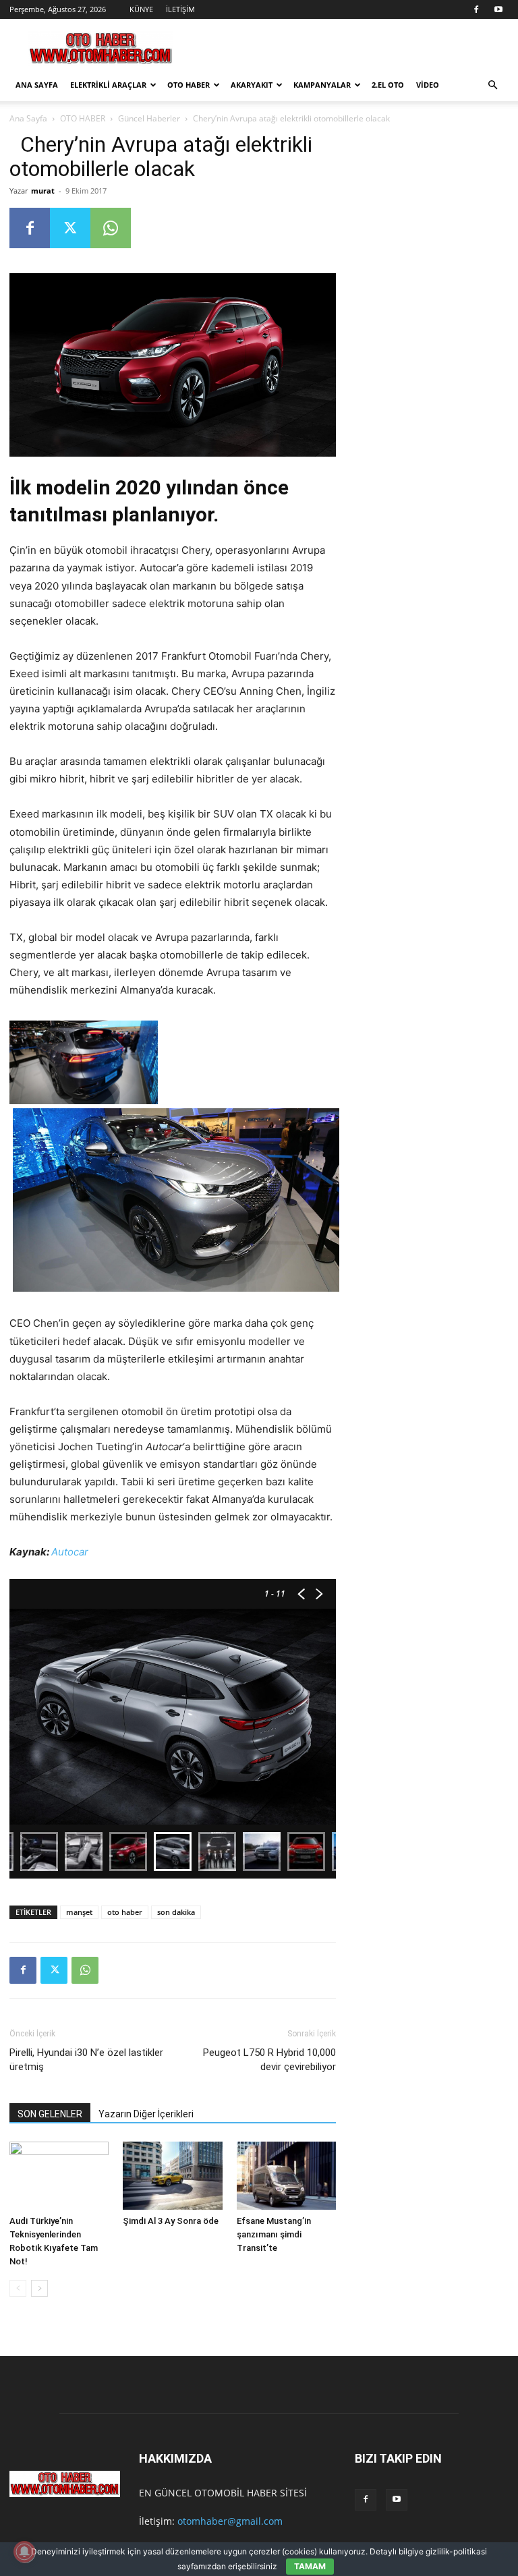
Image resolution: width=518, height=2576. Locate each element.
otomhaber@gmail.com (230, 2521)
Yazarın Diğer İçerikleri (146, 2114)
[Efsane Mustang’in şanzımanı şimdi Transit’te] (286, 2176)
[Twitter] (70, 228)
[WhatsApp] (111, 228)
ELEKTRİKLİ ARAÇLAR (108, 85)
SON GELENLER (50, 2114)
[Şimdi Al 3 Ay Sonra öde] (172, 2176)
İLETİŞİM (180, 9)
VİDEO (428, 85)
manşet (79, 1912)
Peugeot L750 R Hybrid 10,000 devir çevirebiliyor (269, 2060)
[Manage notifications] (24, 2552)
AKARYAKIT (252, 85)
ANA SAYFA (37, 85)
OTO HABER (189, 85)
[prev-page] (18, 2288)
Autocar (70, 1552)
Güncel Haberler (149, 118)
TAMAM (310, 2566)
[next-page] (39, 2288)
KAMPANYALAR (322, 85)
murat (43, 191)
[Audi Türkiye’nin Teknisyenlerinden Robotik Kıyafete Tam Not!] (59, 2176)
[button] (492, 85)
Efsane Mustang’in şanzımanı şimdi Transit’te (274, 2234)
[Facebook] (476, 9)
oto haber (125, 1912)
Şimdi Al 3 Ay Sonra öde (171, 2221)
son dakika (176, 1912)
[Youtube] (498, 9)
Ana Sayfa (28, 118)
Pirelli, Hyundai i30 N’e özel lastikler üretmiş (86, 2060)
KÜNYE (141, 9)
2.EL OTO (388, 85)
